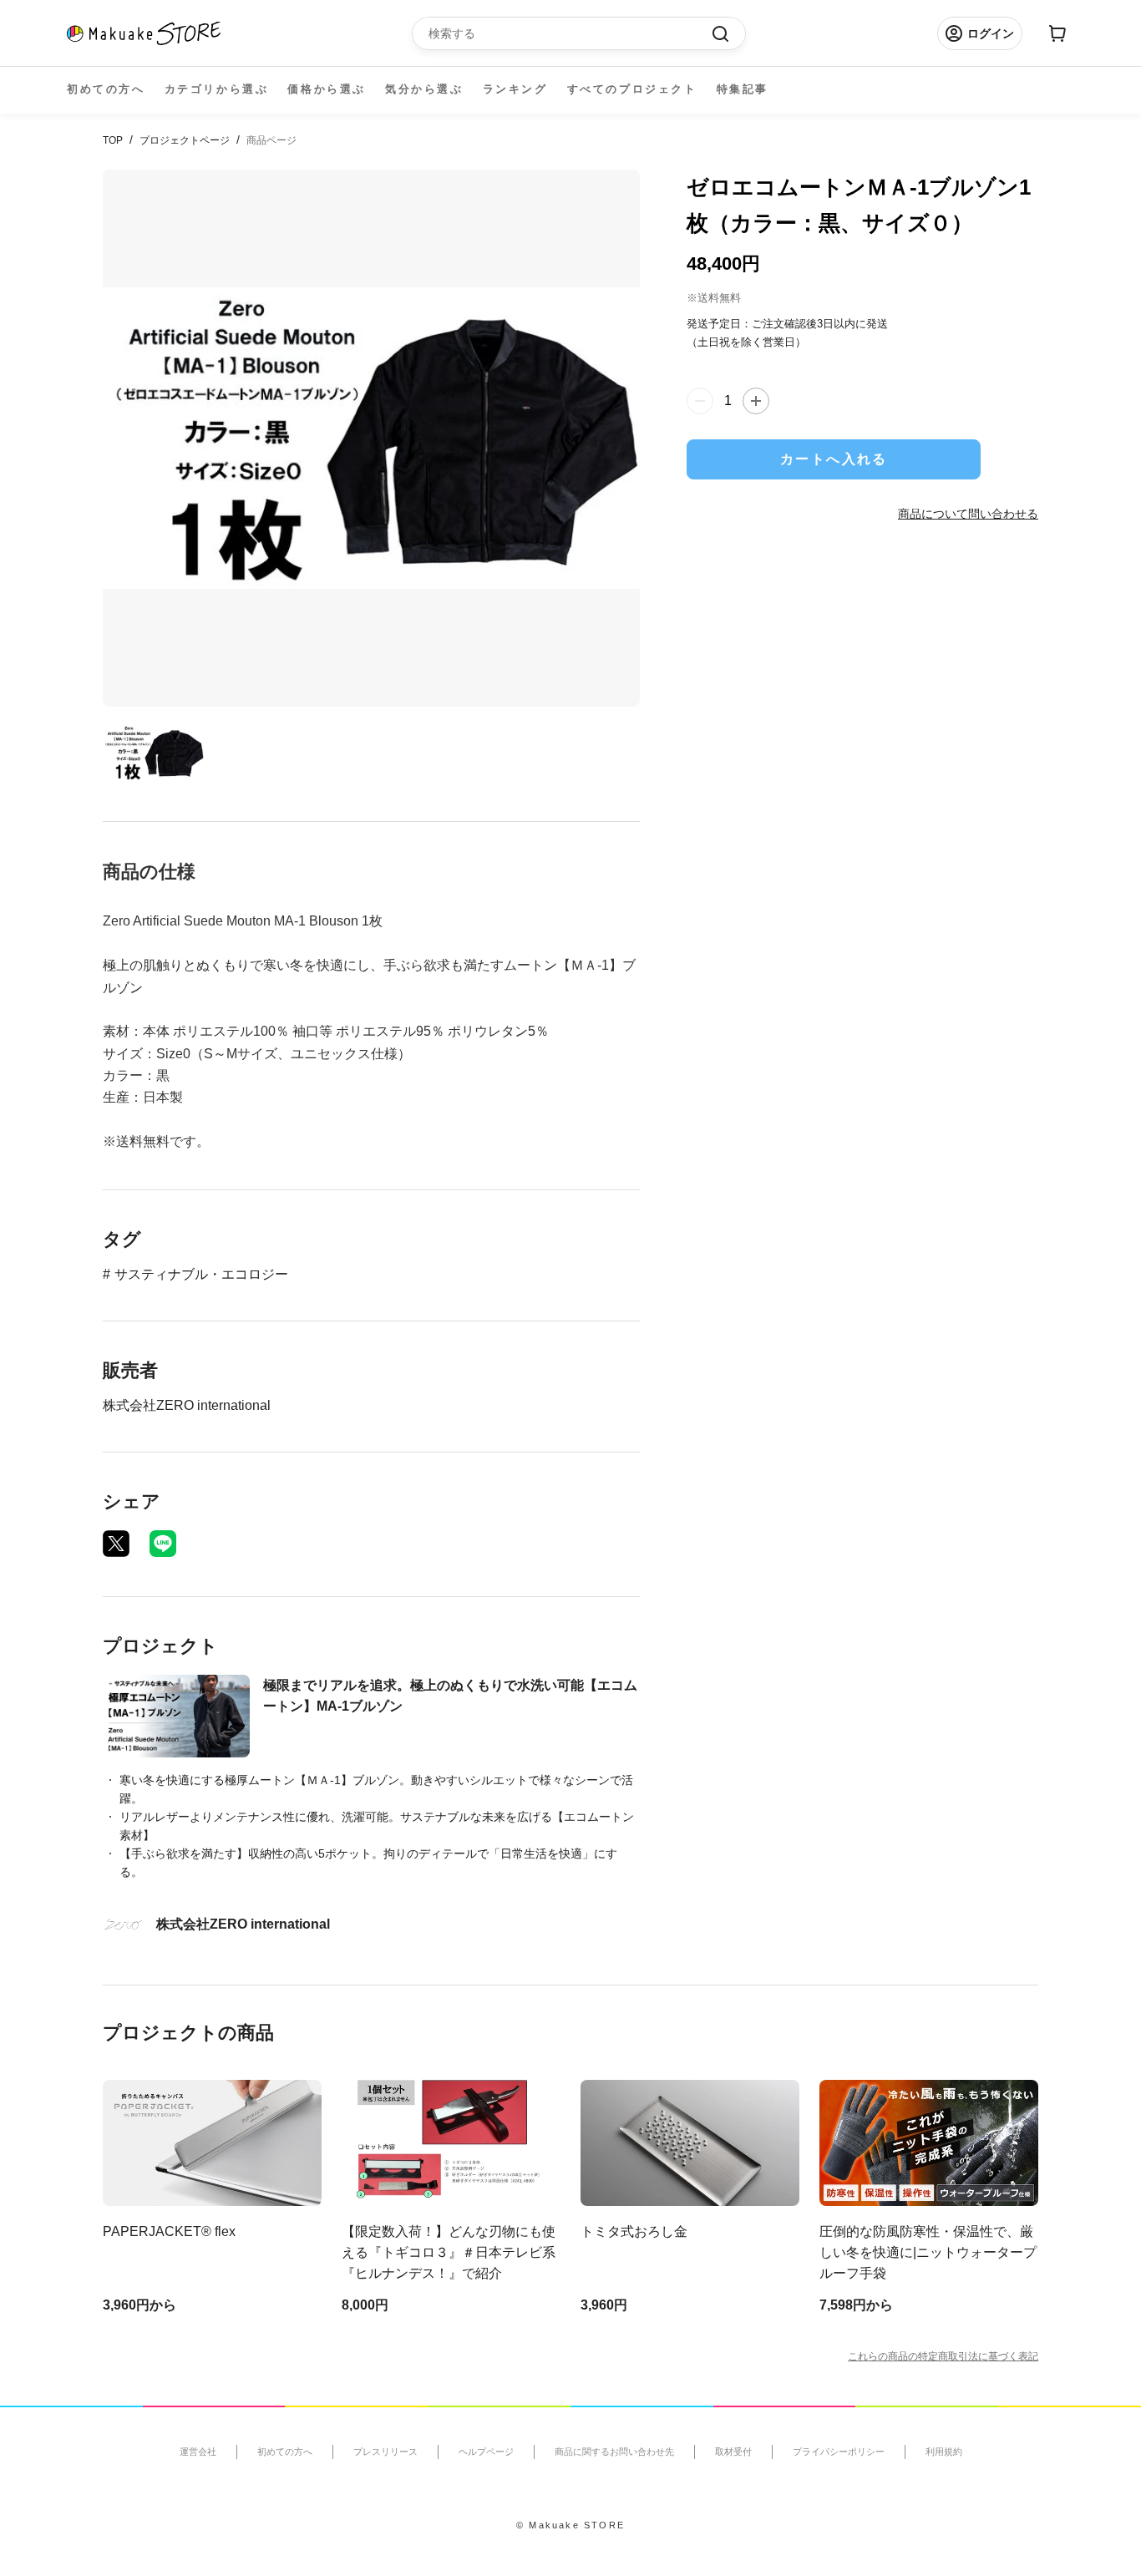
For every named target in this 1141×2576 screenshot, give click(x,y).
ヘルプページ (486, 2452)
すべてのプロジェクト (632, 89)
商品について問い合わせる (968, 514)
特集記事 (743, 89)
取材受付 (733, 2452)
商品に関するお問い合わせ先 (614, 2452)
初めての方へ (106, 89)
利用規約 (944, 2452)
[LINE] (163, 1544)
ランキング (515, 89)
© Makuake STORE (570, 2525)
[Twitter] (116, 1544)
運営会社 (198, 2452)
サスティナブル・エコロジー (201, 1274)
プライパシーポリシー (839, 2452)
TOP (113, 140)
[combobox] (570, 33)
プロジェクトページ (185, 140)
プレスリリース (385, 2452)
